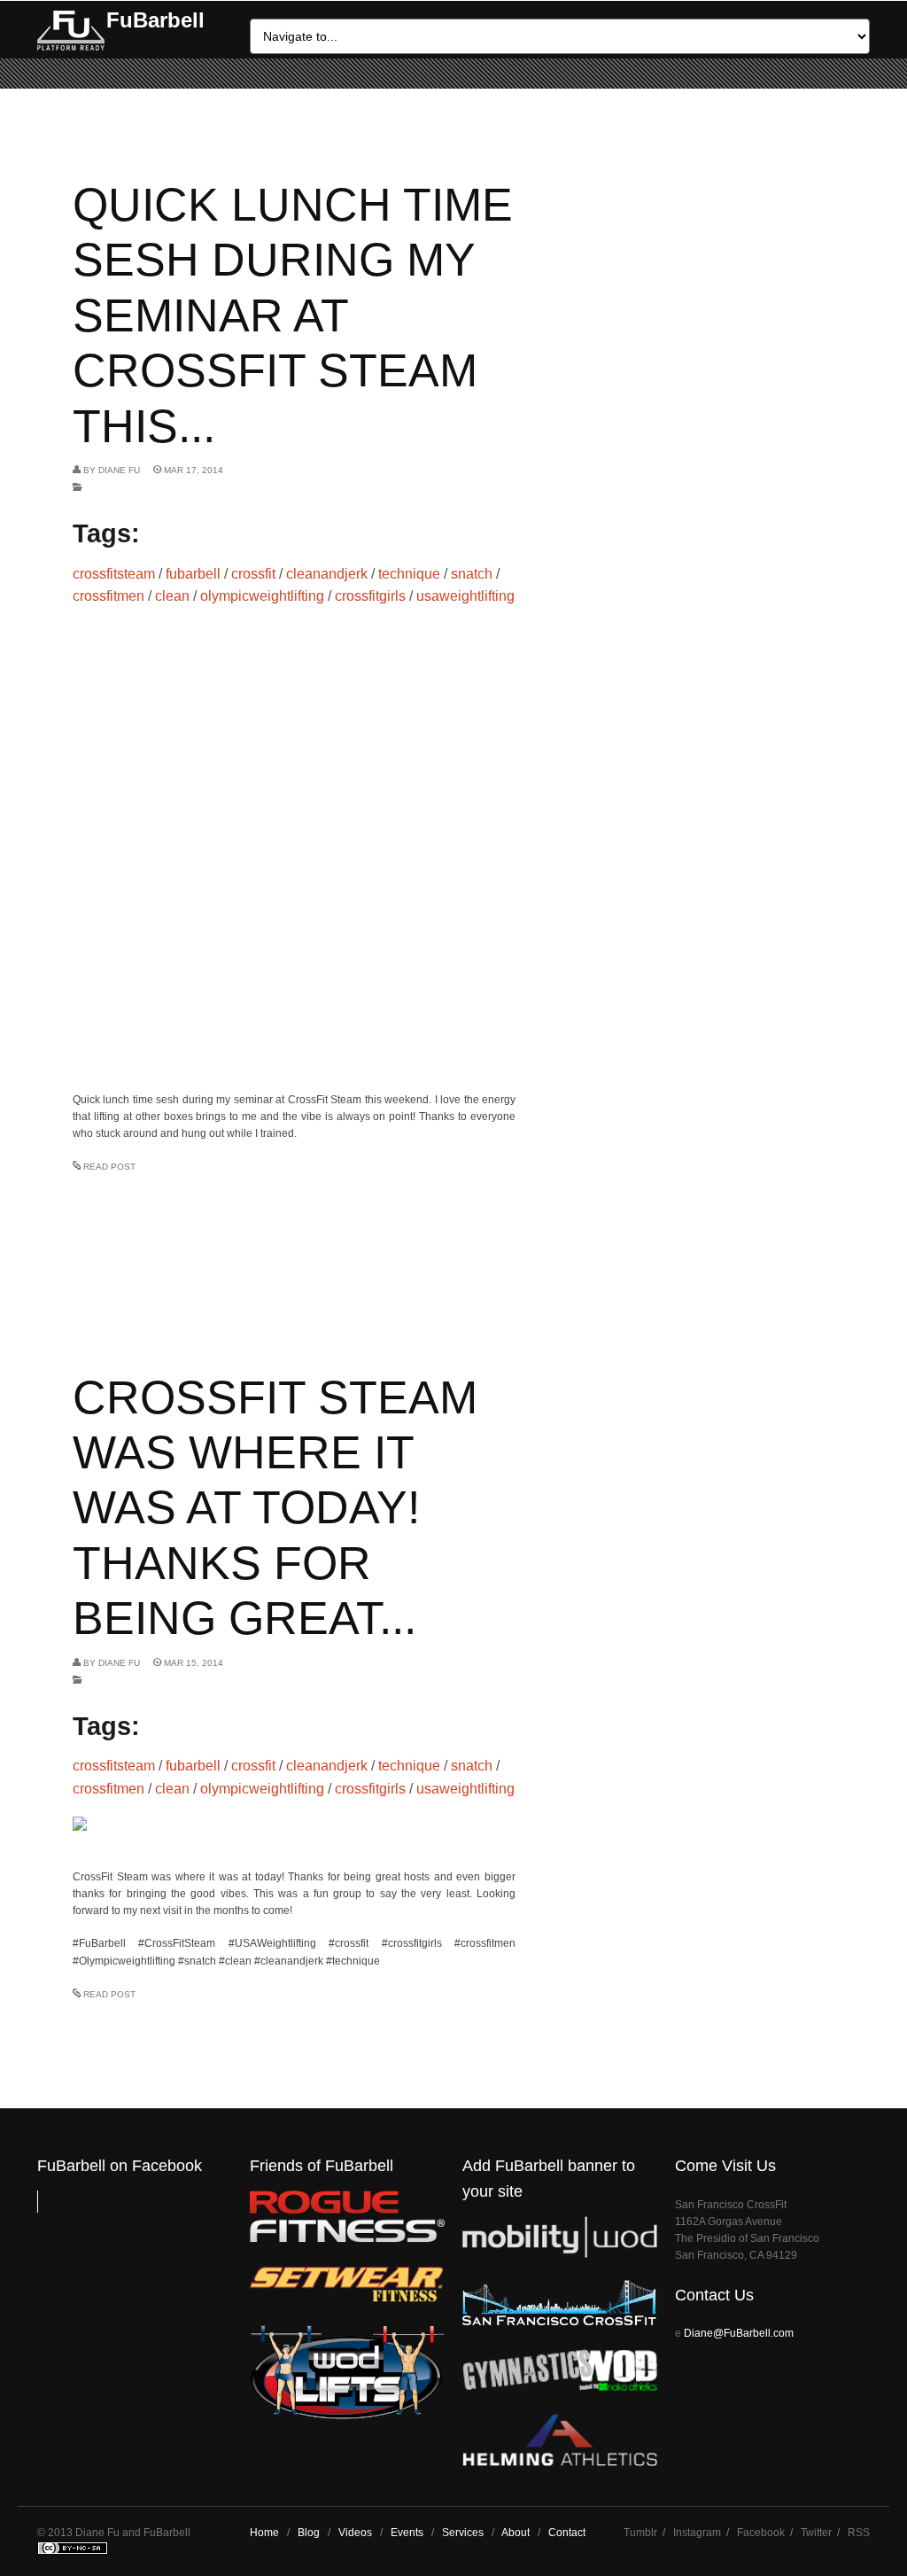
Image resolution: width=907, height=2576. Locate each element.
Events (407, 2533)
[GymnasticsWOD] (560, 2387)
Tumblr (640, 2533)
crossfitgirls (370, 596)
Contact (567, 2533)
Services (463, 2533)
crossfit (253, 574)
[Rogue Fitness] (347, 2239)
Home (264, 2533)
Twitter (816, 2533)
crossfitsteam (114, 574)
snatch (472, 574)
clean (172, 596)
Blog (309, 2533)
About (516, 2533)
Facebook (761, 2533)
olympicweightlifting (262, 596)
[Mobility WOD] (560, 2254)
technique (409, 574)
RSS (859, 2533)
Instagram (697, 2533)
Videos (355, 2533)
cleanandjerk (327, 574)
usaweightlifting (465, 596)
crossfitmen (109, 596)
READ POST (109, 1167)
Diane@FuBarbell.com (739, 2333)
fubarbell (193, 574)
